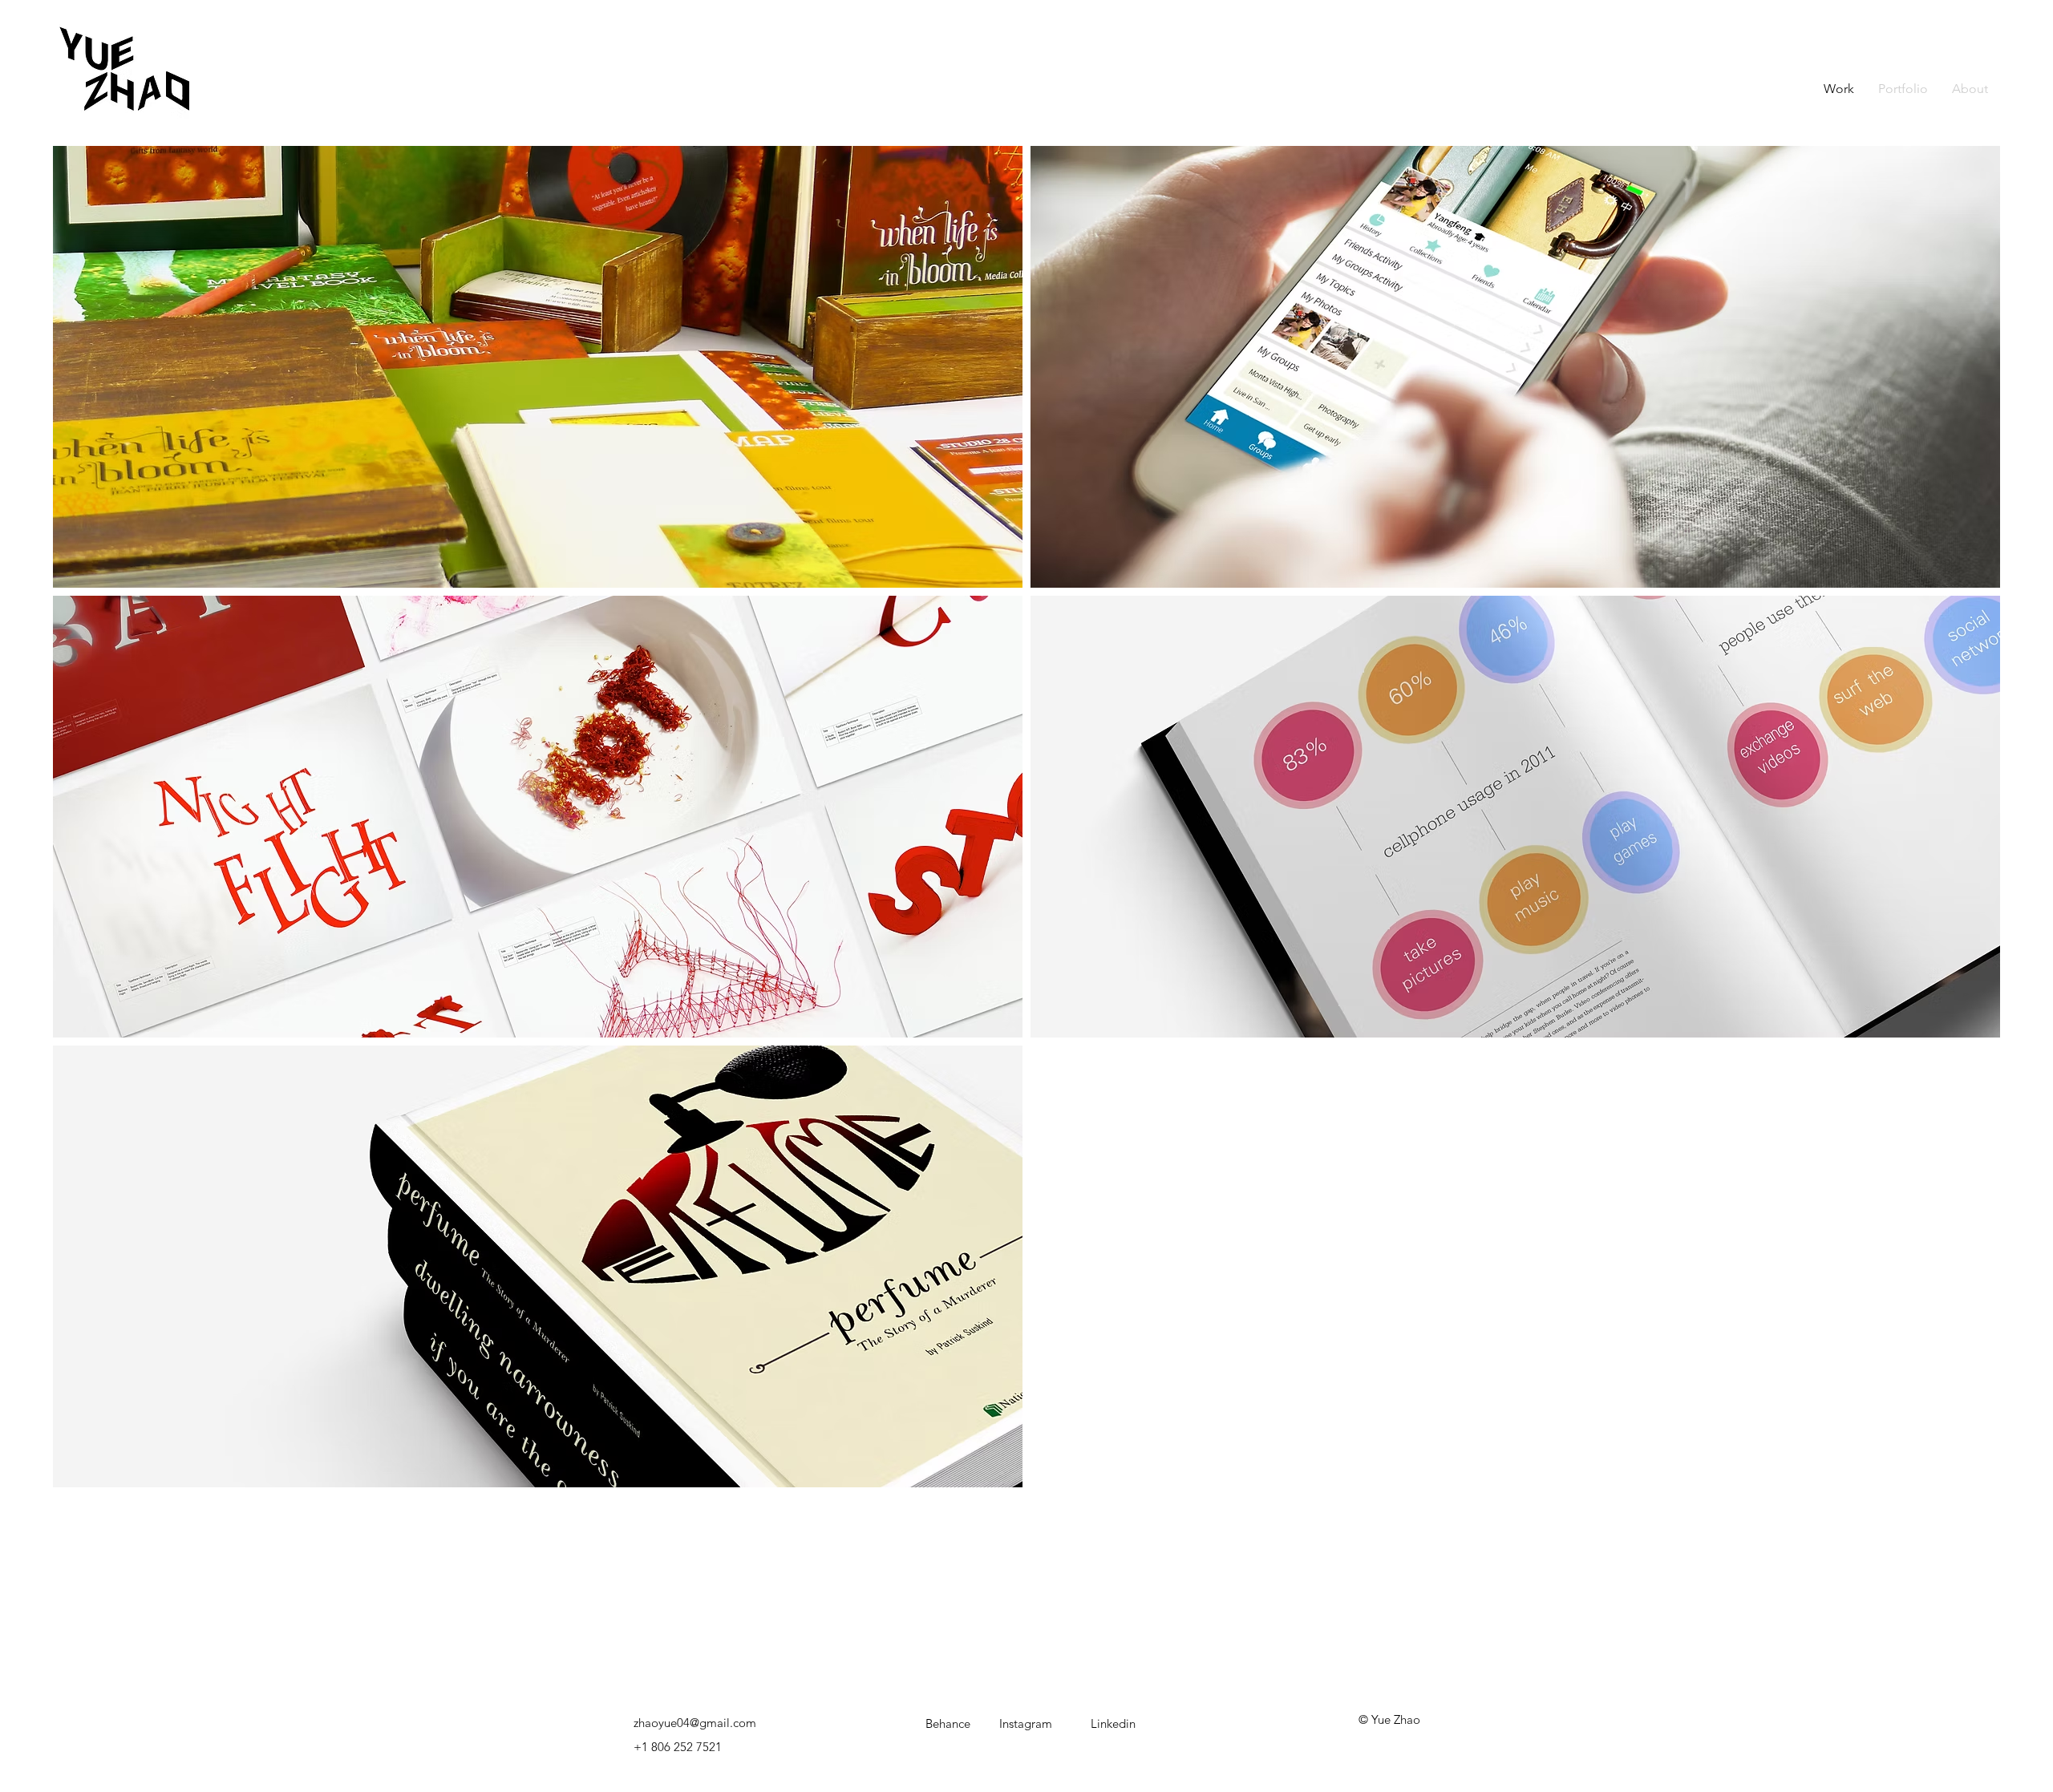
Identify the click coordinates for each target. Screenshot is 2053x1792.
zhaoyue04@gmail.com (695, 1723)
